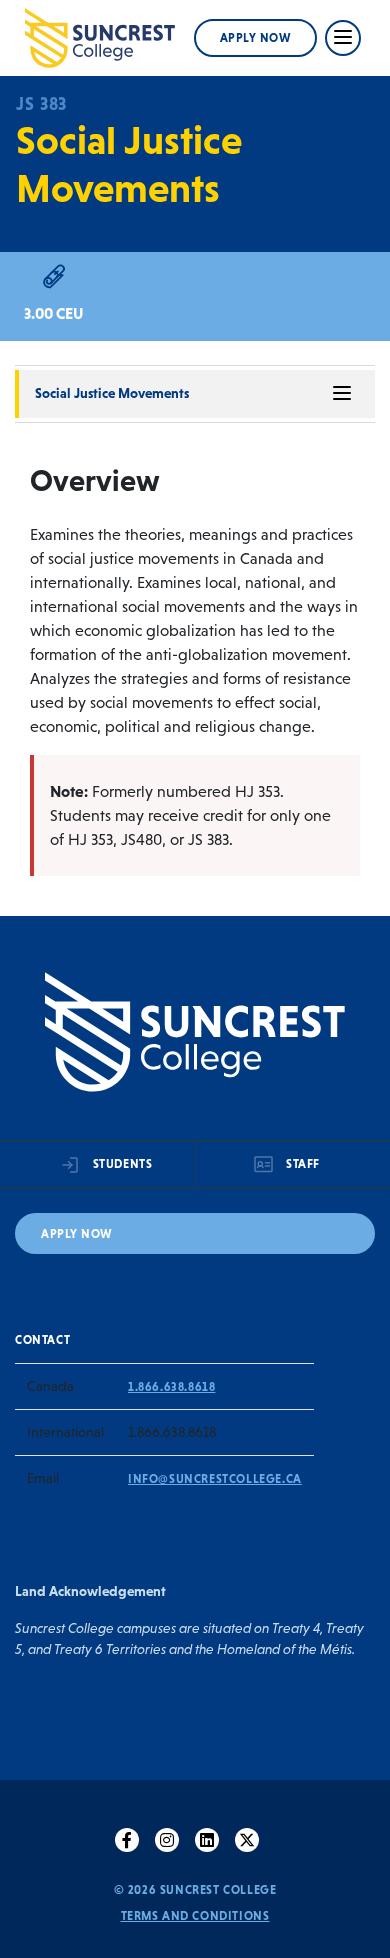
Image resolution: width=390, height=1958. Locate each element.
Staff (303, 1164)
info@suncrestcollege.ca (215, 1479)
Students (123, 1164)
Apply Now (256, 38)
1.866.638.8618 (171, 1387)
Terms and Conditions (195, 1916)
